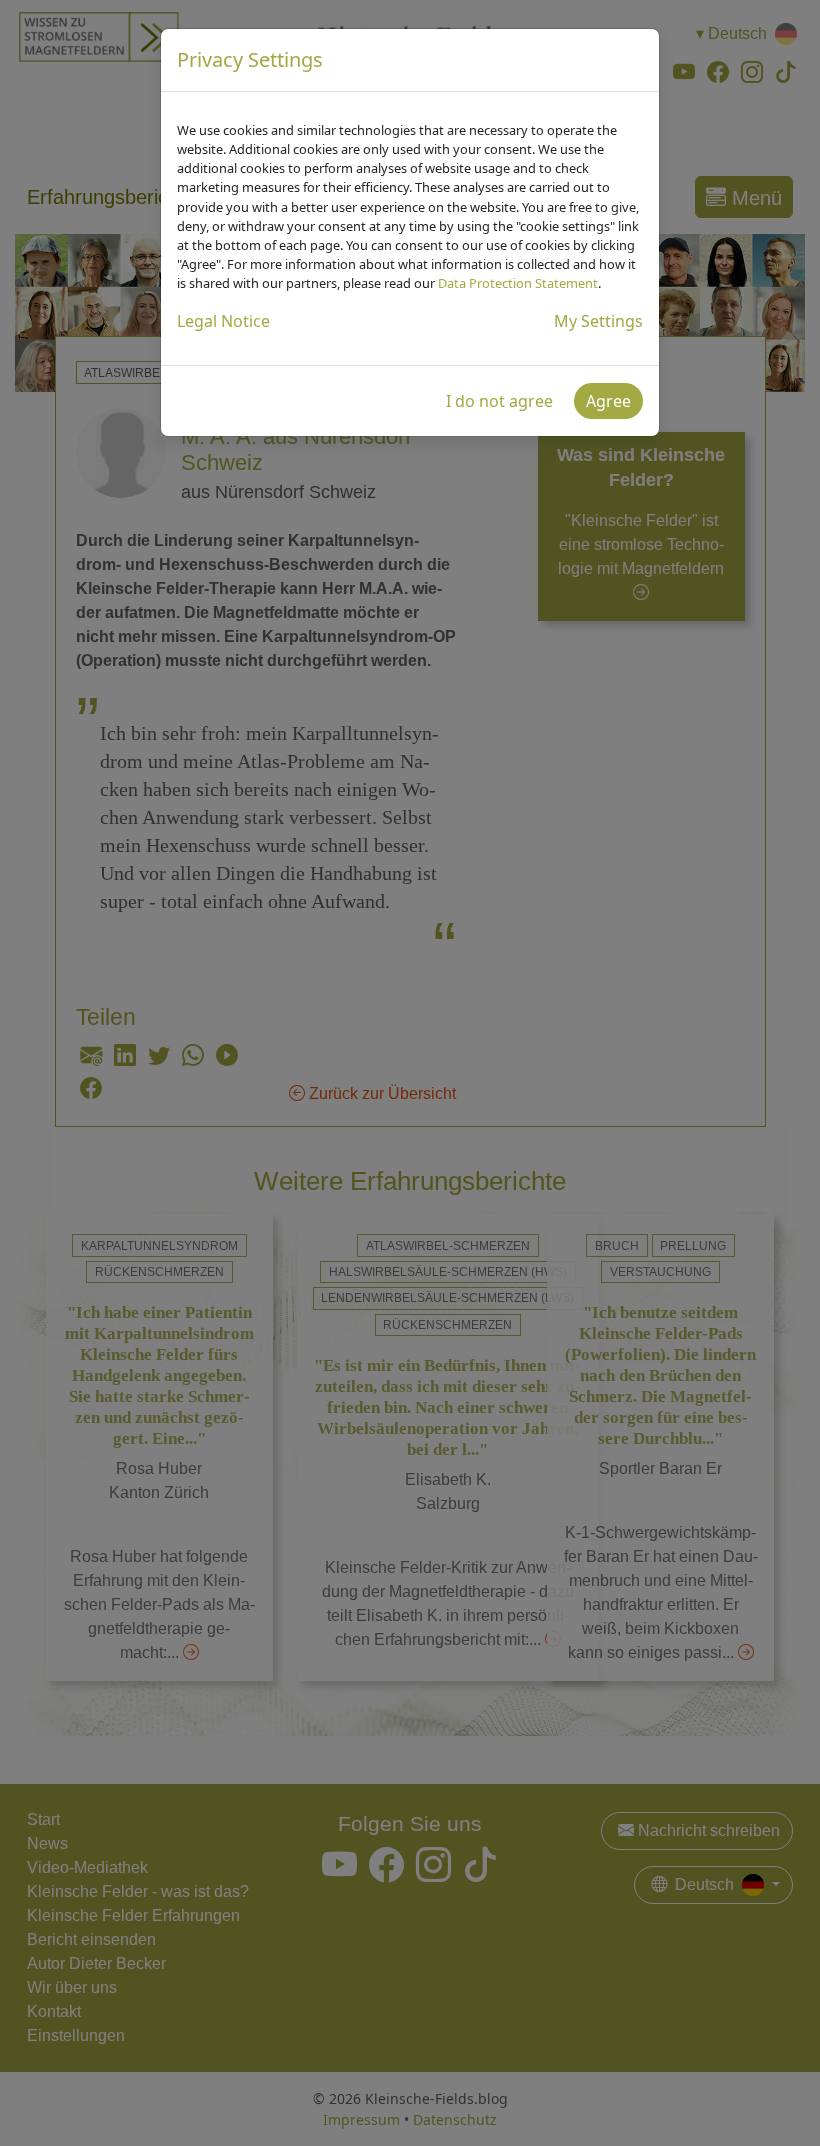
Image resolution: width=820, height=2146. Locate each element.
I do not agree (499, 401)
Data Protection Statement (518, 283)
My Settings (598, 321)
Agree (608, 401)
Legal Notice (223, 321)
